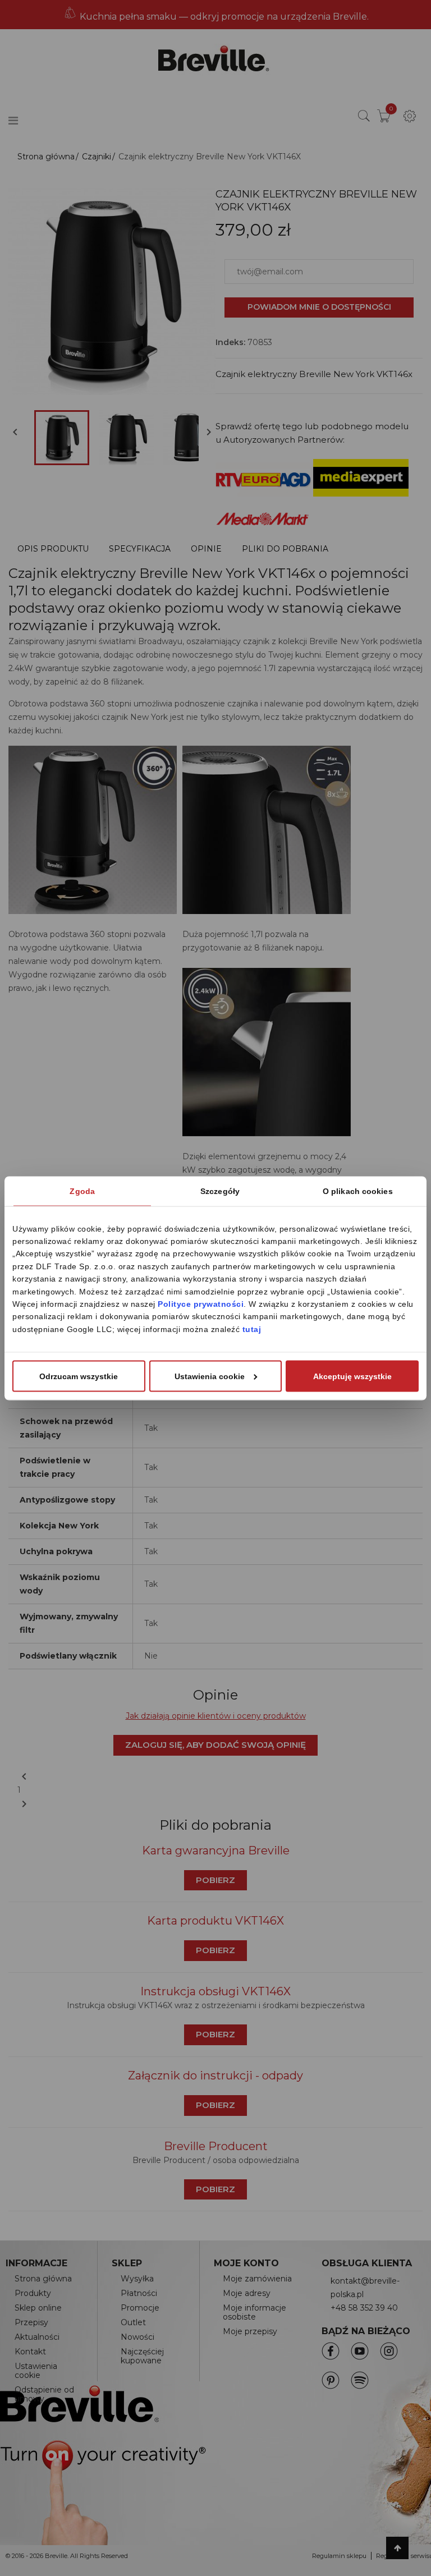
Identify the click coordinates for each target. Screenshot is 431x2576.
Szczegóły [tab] (220, 1191)
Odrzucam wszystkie (79, 1376)
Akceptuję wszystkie (352, 1376)
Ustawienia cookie (210, 1376)
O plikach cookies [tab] (358, 1191)
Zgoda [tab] (82, 1191)
